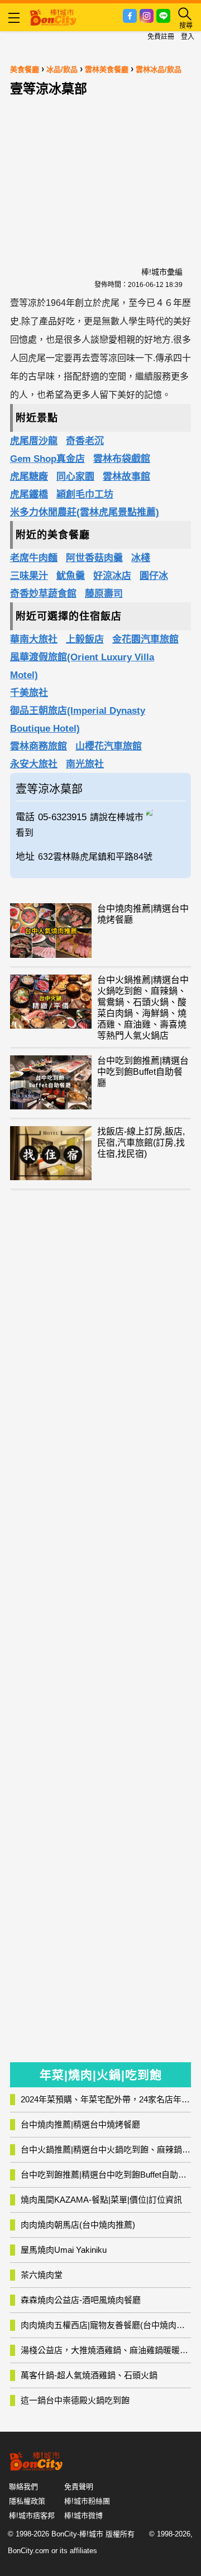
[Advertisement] (100, 171)
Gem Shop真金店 (47, 459)
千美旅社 (29, 693)
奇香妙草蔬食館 (43, 594)
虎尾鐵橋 (29, 495)
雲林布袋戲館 (122, 459)
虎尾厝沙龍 (34, 441)
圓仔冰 (154, 576)
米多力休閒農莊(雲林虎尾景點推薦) (85, 512)
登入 (188, 37)
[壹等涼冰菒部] (166, 811)
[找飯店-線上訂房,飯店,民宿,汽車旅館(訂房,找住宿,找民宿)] (51, 1153)
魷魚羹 (71, 576)
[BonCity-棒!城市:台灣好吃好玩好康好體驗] (53, 16)
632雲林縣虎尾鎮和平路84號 (95, 857)
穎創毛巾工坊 (85, 495)
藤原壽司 (104, 594)
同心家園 (75, 477)
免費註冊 (161, 37)
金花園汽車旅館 (145, 639)
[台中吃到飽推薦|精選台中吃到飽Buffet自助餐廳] (51, 1082)
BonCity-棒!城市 (77, 2534)
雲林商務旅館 (39, 746)
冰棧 (141, 558)
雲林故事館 (126, 477)
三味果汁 (29, 576)
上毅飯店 (85, 639)
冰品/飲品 (62, 69)
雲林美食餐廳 (107, 69)
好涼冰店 (112, 576)
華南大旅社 (34, 639)
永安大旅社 (34, 764)
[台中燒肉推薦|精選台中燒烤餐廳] (51, 930)
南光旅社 (85, 764)
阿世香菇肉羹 (94, 558)
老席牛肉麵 (34, 558)
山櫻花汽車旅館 (109, 746)
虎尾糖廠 (29, 477)
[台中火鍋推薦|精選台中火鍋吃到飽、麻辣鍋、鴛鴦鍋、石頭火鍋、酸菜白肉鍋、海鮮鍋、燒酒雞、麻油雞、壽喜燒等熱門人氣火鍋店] (51, 1002)
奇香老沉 (85, 441)
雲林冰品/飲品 (159, 69)
